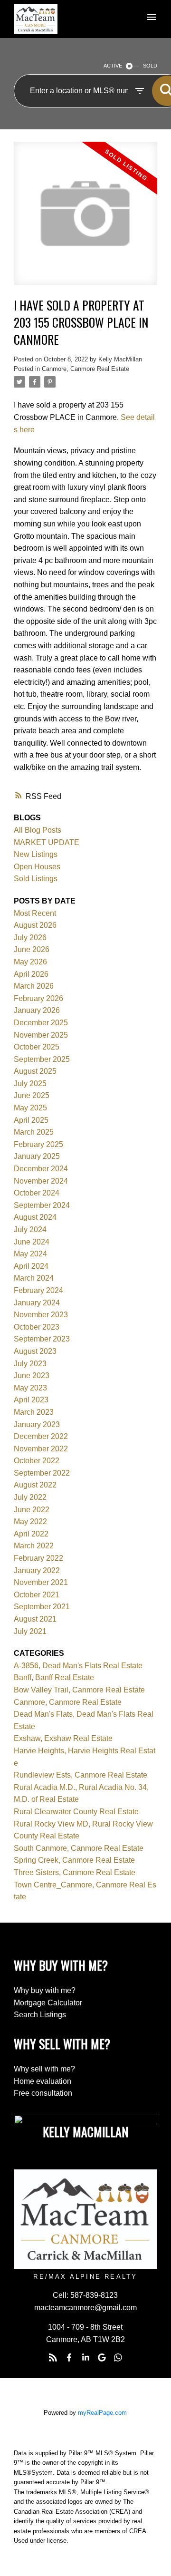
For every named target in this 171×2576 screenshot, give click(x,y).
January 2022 (37, 1570)
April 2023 (31, 1400)
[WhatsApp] (118, 2358)
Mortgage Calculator (48, 2003)
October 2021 (37, 1595)
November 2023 (41, 1315)
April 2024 (31, 1266)
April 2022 (31, 1534)
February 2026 (38, 998)
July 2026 (30, 938)
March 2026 (34, 986)
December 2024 (41, 1169)
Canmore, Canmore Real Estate (85, 369)
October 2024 (37, 1193)
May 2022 (30, 1521)
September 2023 (42, 1339)
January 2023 (37, 1424)
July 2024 (30, 1230)
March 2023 (34, 1412)
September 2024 (42, 1205)
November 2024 (41, 1181)
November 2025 (41, 1035)
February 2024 (38, 1290)
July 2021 (30, 1631)
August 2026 (35, 925)
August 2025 (35, 1071)
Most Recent (35, 913)
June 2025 (32, 1095)
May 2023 (30, 1388)
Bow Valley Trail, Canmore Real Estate (79, 1690)
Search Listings (40, 2015)
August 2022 (35, 1485)
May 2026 (30, 962)
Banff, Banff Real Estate (54, 1677)
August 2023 (35, 1351)
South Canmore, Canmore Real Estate (79, 1848)
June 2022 (32, 1510)
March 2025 (34, 1132)
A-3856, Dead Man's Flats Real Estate (78, 1666)
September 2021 (42, 1607)
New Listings (36, 854)
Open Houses (37, 867)
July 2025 (30, 1084)
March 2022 (34, 1546)
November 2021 (41, 1582)
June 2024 (32, 1242)
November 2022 (41, 1449)
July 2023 (30, 1364)
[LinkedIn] (85, 2358)
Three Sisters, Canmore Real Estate (75, 1872)
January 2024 (37, 1303)
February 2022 (38, 1558)
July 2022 (30, 1497)
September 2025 (42, 1059)
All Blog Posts (38, 830)
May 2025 (30, 1108)
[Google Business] (102, 2358)
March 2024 (34, 1278)
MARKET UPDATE (47, 842)
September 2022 (42, 1473)
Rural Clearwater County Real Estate (76, 1812)
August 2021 (35, 1619)
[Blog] (53, 2358)
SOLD (150, 66)
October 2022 (37, 1461)
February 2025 (38, 1144)
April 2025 (31, 1120)
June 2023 (32, 1375)
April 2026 (31, 974)
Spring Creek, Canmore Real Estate (74, 1860)
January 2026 (37, 1010)
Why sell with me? (44, 2069)
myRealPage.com (102, 2413)
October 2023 (37, 1327)
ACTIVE (113, 66)
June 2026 (32, 949)
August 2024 (35, 1217)
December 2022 (41, 1436)
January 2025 (37, 1156)
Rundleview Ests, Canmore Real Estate (81, 1775)
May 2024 (30, 1254)
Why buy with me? (45, 1990)
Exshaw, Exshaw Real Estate (63, 1738)
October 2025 (37, 1047)
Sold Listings (36, 879)
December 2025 (41, 1023)
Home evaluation (43, 2081)
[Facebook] (69, 2358)
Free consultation (43, 2093)
